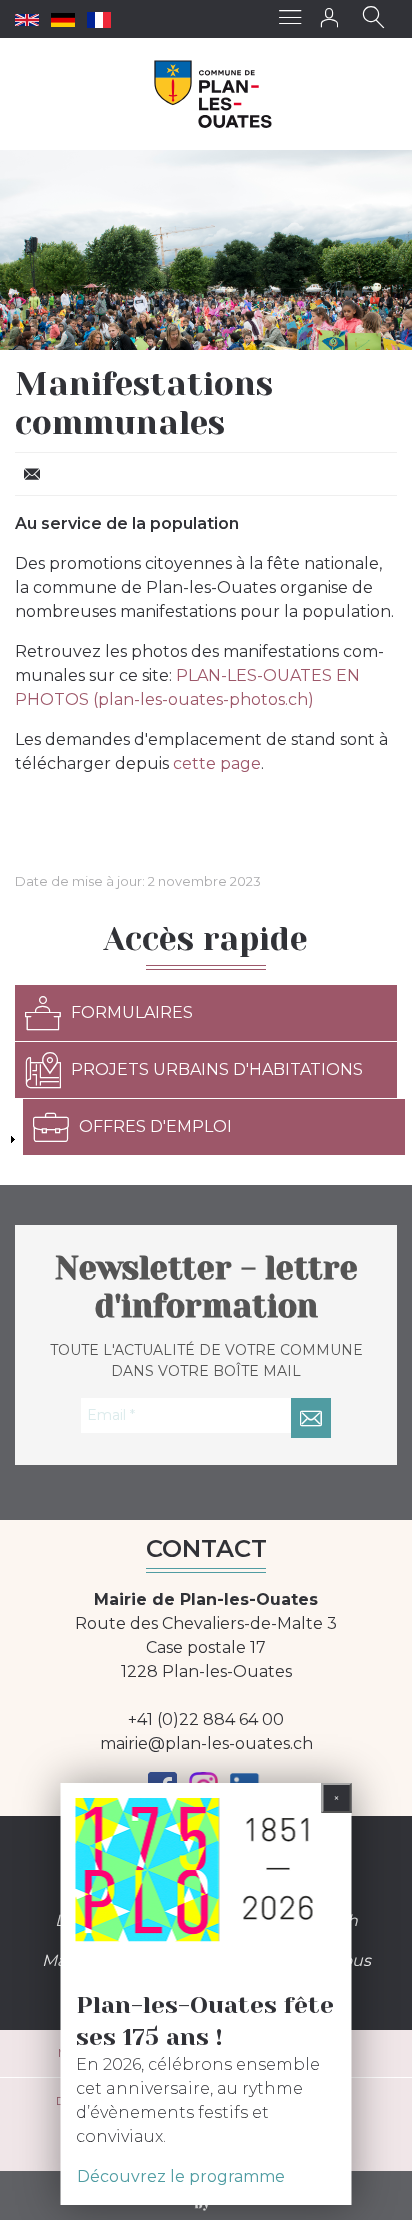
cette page (217, 763)
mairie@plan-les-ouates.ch (206, 1743)
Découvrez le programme (181, 2176)
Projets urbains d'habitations (217, 1069)
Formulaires (132, 1012)
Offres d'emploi (155, 1126)
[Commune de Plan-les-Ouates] (213, 94)
